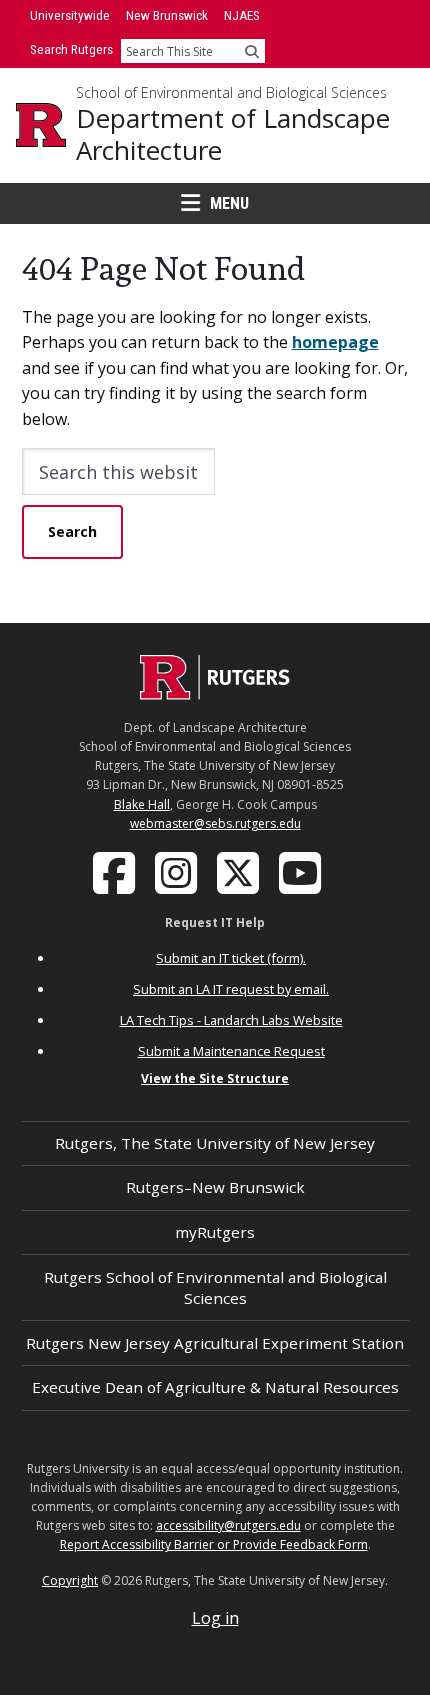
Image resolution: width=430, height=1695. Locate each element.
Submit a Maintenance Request (231, 1051)
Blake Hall (142, 804)
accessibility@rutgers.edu (228, 1525)
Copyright (70, 1580)
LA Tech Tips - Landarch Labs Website (231, 1020)
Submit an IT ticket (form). (231, 958)
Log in (215, 1618)
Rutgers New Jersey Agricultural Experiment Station (215, 1343)
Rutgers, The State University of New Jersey (215, 1143)
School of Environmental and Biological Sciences (231, 93)
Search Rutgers (71, 49)
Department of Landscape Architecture (233, 134)
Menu (229, 203)
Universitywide (70, 15)
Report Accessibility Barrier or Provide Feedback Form (214, 1544)
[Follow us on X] (240, 871)
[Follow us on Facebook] (116, 871)
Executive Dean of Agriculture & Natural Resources (215, 1387)
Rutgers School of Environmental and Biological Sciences (215, 1287)
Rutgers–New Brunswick (215, 1187)
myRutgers (215, 1232)
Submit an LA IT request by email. (231, 989)
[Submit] (252, 51)
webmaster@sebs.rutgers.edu (215, 823)
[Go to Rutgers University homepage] (41, 125)
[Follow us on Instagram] (178, 871)
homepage (335, 342)
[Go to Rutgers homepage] (215, 694)
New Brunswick (167, 15)
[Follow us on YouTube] (302, 871)
